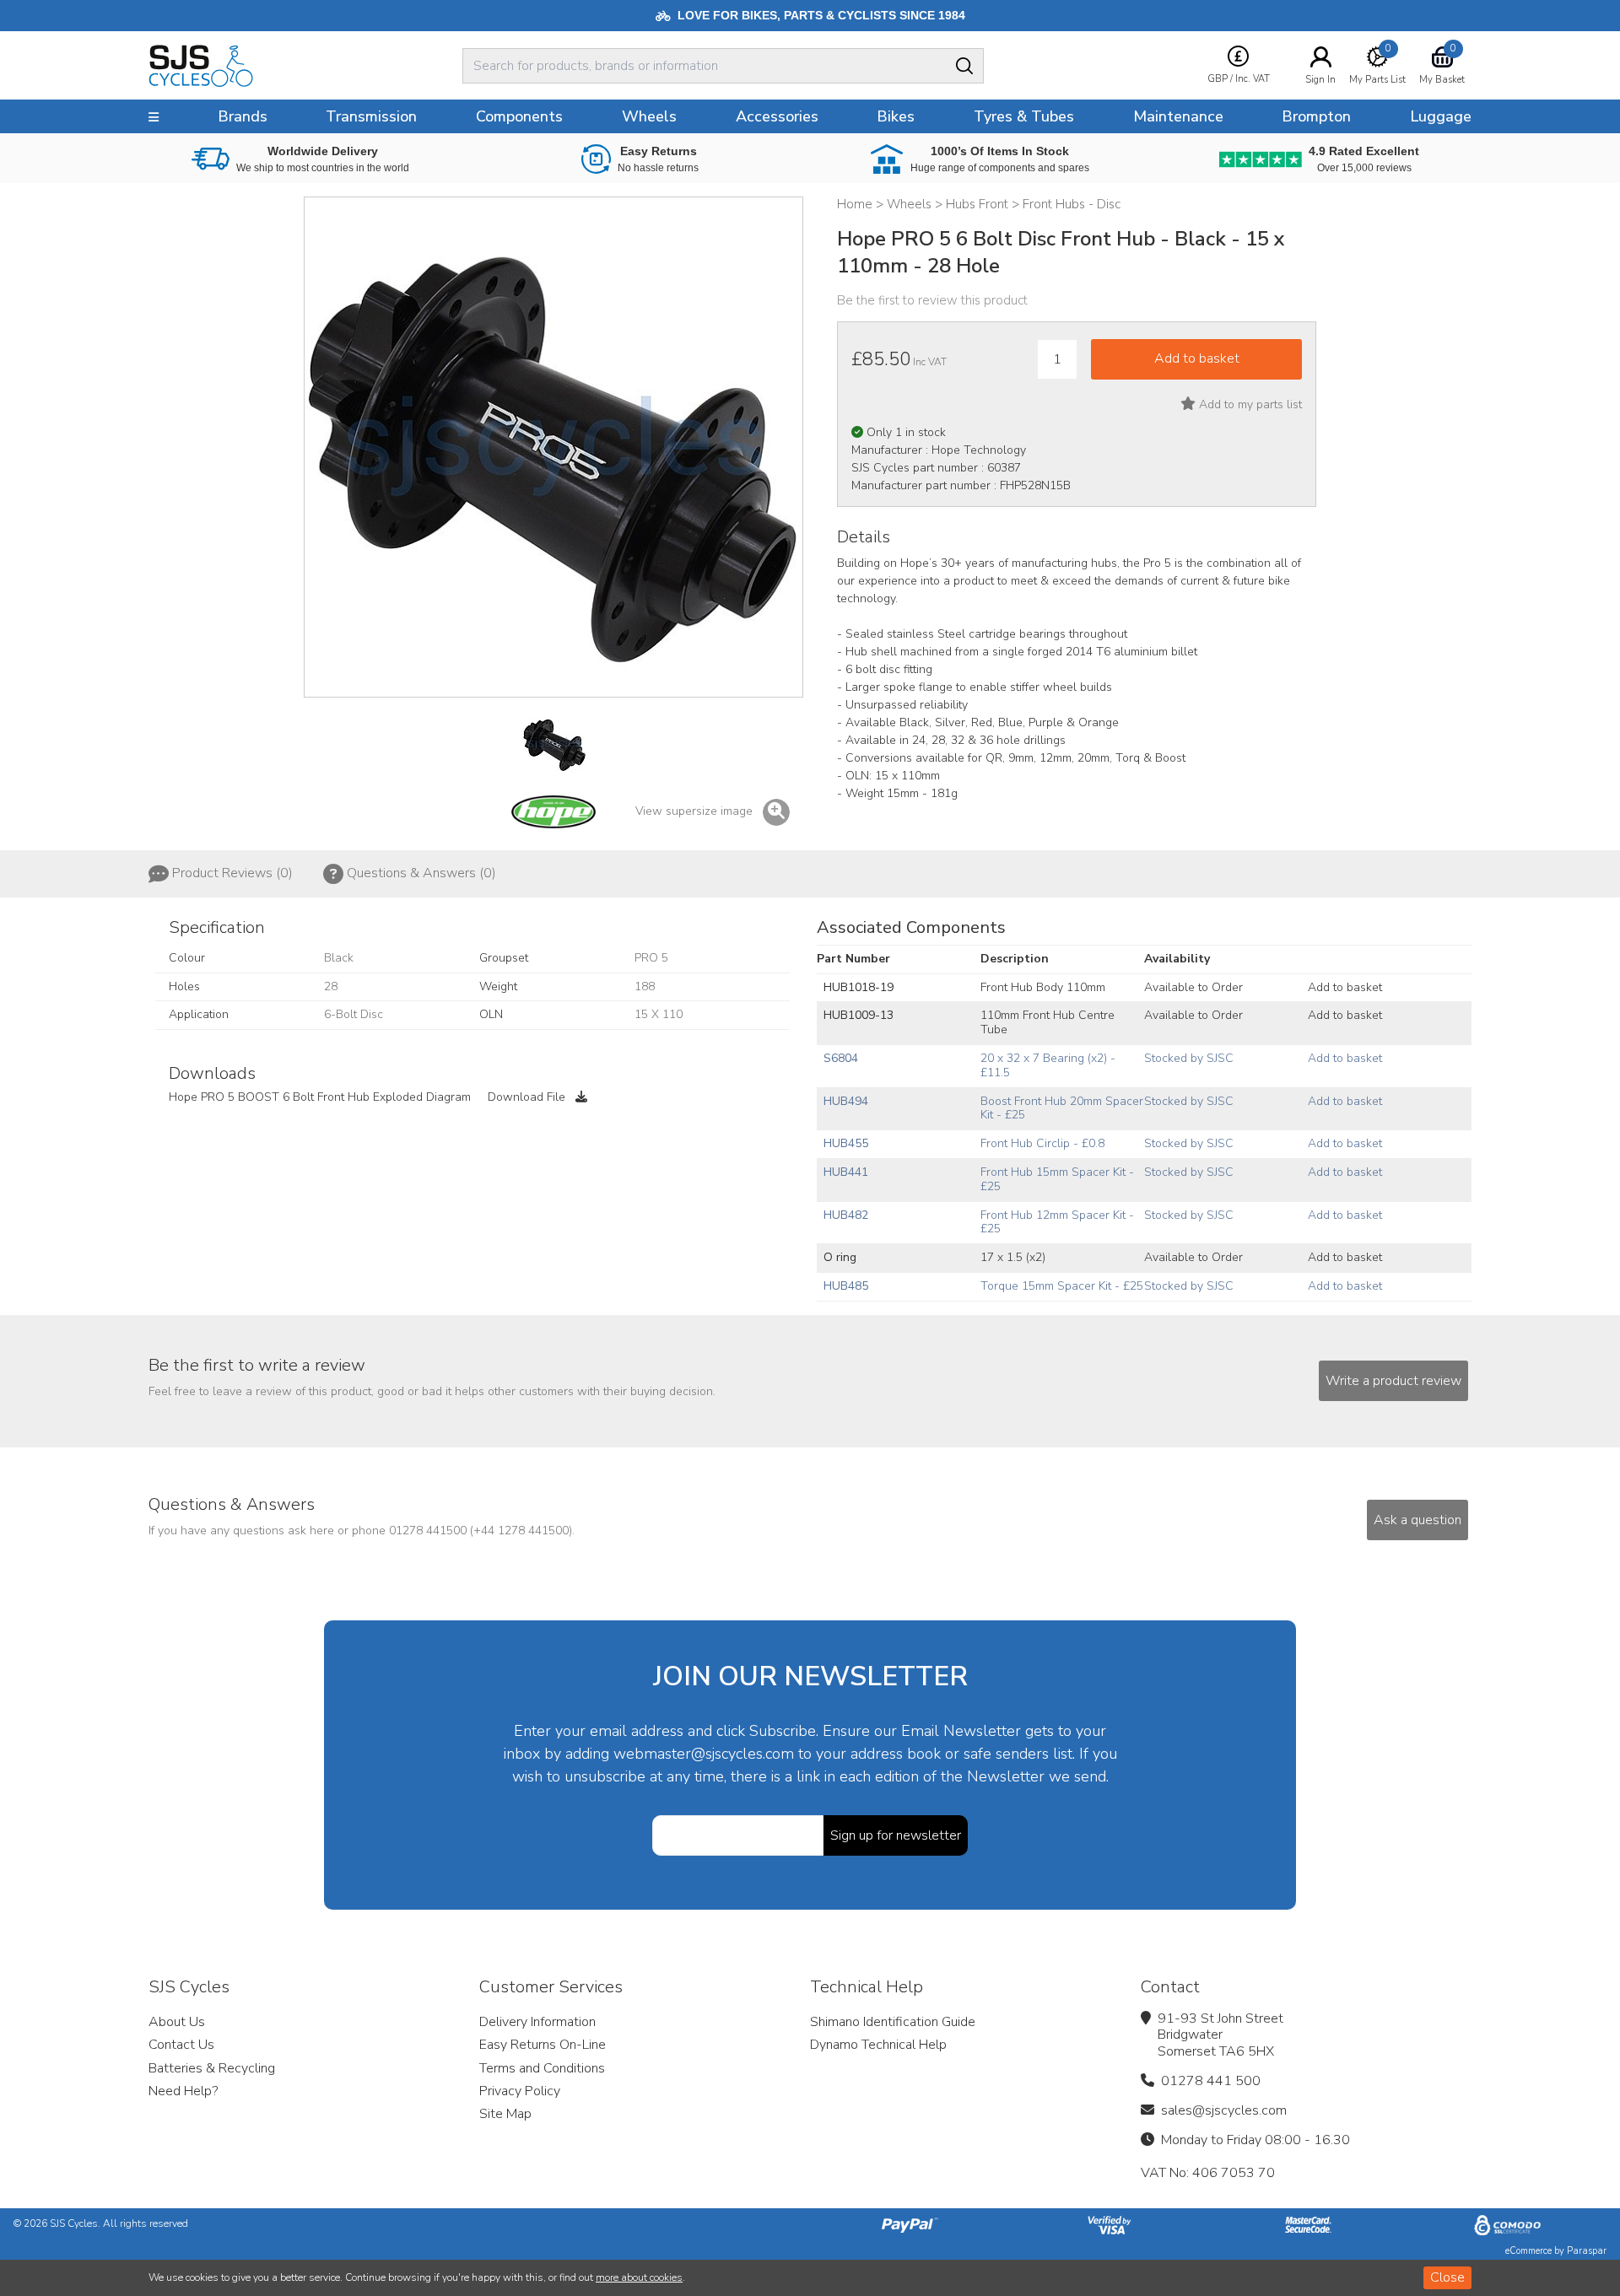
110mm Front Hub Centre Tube (1048, 1022)
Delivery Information (537, 2022)
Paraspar (1587, 2251)
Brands (243, 116)
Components (519, 116)
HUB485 (846, 1286)
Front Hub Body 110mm (1043, 987)
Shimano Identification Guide (893, 2022)
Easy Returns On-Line (543, 2045)
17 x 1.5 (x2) (1013, 1257)
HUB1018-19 (859, 987)
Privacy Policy (520, 2091)
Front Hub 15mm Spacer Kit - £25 (1057, 1179)
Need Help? (183, 2091)
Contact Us (181, 2045)
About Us (177, 2022)
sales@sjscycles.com (1224, 2110)
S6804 (841, 1058)
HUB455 (846, 1143)
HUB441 (846, 1172)
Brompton (1316, 116)
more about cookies (639, 2277)
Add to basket (1345, 987)
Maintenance (1178, 116)
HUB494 (846, 1101)
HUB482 (846, 1215)
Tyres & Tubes (1024, 116)
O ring (840, 1257)
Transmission (371, 116)
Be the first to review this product (932, 300)
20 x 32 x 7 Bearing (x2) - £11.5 (1048, 1065)
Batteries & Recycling (212, 2068)
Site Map (505, 2114)
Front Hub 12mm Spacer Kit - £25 (1057, 1222)
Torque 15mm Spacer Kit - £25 (1062, 1286)
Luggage (1441, 116)
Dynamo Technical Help (878, 2045)
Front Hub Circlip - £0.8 (1042, 1143)
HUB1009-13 (859, 1015)
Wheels (649, 116)
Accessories (777, 116)
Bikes (896, 116)
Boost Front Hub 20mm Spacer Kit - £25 (1062, 1108)
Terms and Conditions (542, 2068)
